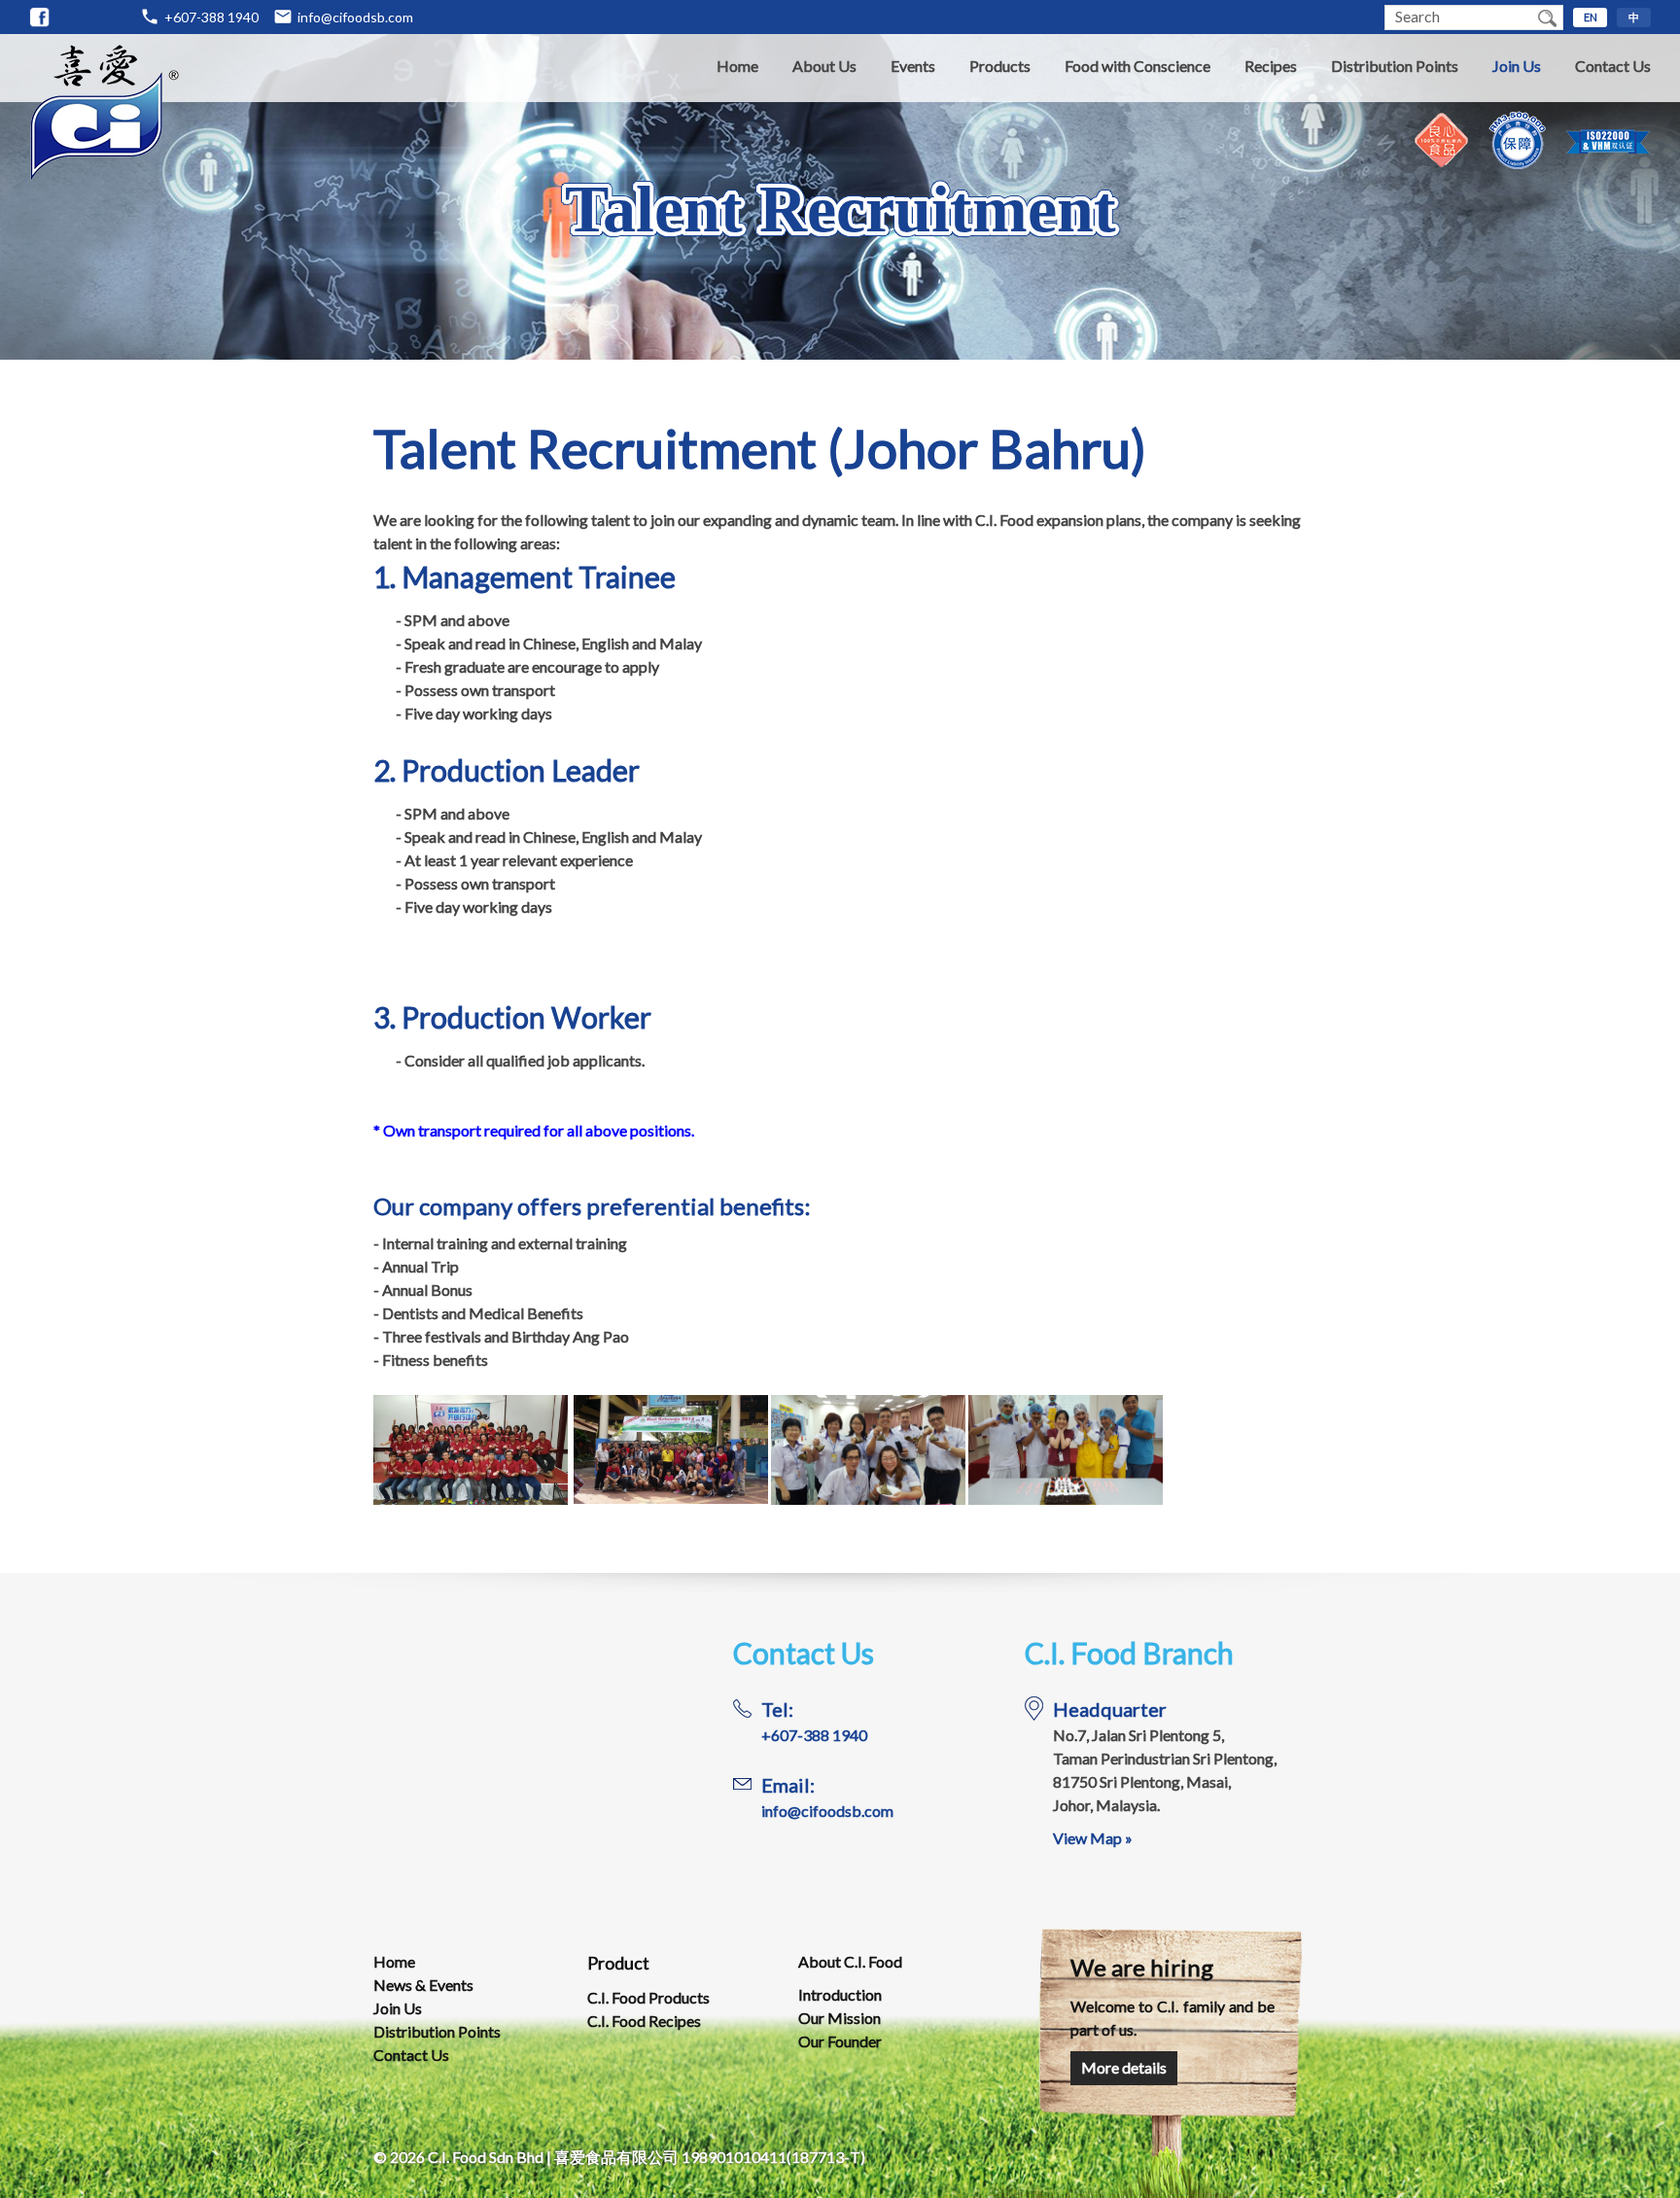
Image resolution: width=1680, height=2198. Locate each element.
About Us (824, 66)
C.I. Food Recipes (644, 2021)
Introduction (840, 1994)
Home (737, 66)
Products (1000, 66)
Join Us (1517, 66)
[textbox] (1458, 17)
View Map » (1093, 1838)
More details (1124, 2067)
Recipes (1271, 66)
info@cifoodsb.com (355, 17)
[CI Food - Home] (105, 174)
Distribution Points (1395, 66)
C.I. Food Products (648, 1997)
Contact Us (1613, 66)
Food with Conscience (1137, 66)
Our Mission (840, 2018)
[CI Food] (40, 17)
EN (1591, 17)
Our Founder (840, 2041)
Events (913, 66)
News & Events (423, 1985)
